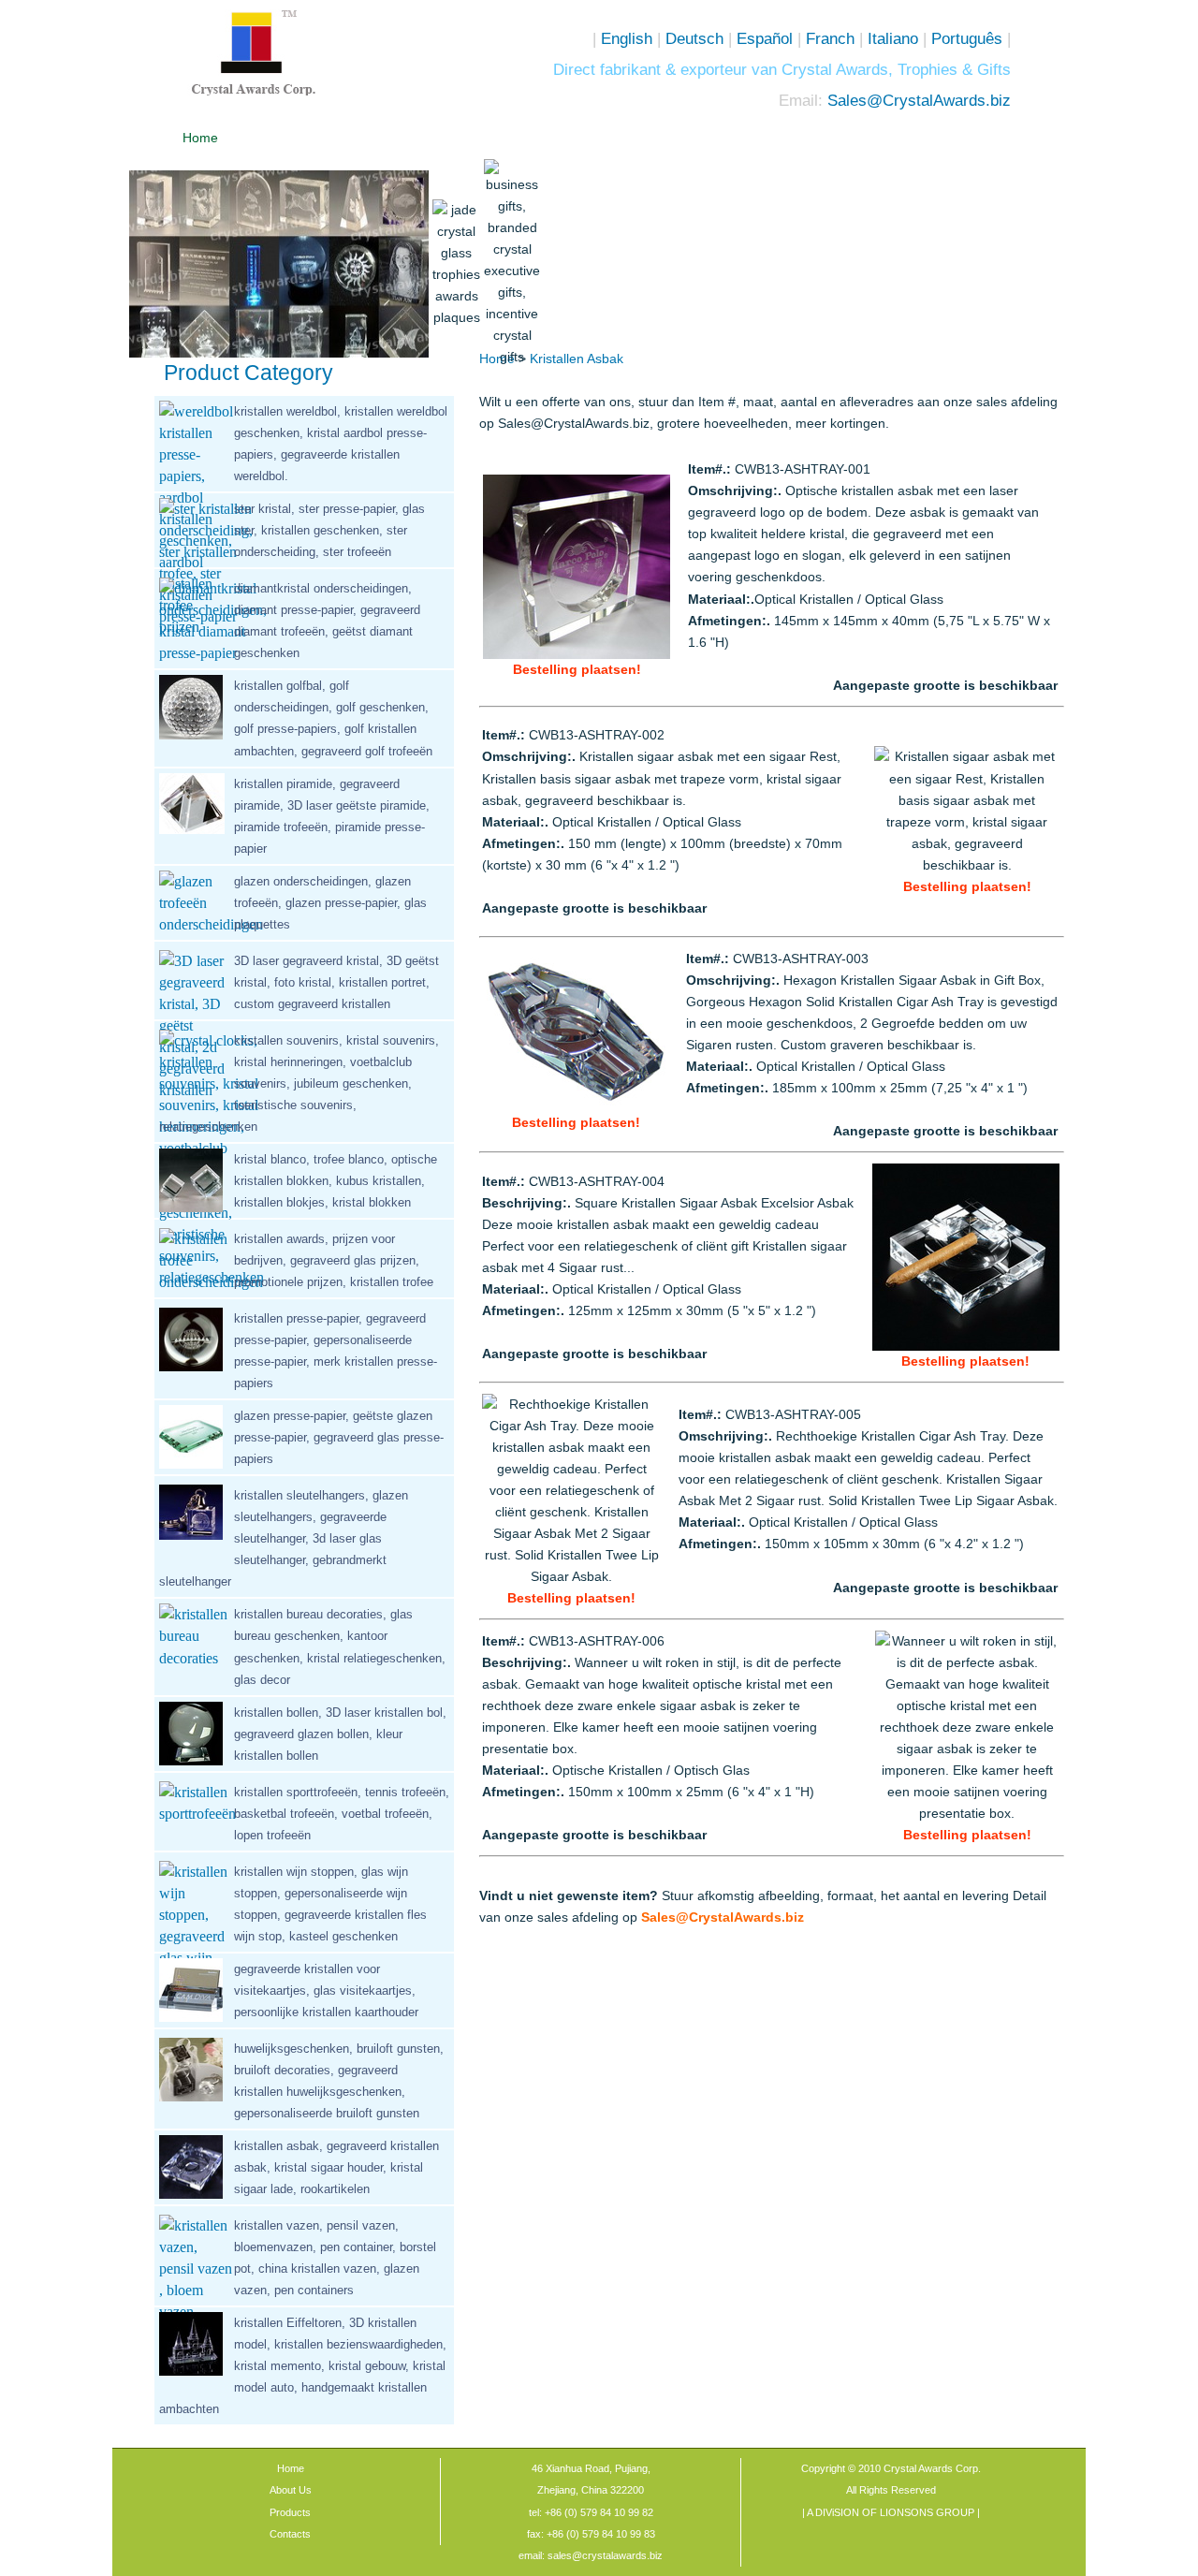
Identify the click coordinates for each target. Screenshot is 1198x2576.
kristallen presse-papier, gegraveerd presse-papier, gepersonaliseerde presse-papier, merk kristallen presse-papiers (336, 1351)
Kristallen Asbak (577, 359)
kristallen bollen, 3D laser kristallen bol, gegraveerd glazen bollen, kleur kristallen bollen (340, 1734)
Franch (830, 38)
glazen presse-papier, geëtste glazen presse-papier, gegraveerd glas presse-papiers (339, 1437)
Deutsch (694, 38)
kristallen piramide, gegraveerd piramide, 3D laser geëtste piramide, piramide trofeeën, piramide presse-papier (332, 816)
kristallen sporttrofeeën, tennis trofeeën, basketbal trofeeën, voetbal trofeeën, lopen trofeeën (342, 1814)
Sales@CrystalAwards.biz (919, 100)
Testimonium (829, 138)
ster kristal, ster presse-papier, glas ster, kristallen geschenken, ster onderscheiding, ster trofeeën (329, 530)
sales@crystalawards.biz (604, 2555)
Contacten (934, 138)
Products (290, 2512)
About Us (291, 2490)
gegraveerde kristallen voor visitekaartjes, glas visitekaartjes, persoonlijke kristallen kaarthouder (326, 1991)
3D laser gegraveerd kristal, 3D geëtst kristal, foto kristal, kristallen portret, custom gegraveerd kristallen (336, 982)
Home (200, 138)
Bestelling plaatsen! (577, 669)
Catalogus (410, 138)
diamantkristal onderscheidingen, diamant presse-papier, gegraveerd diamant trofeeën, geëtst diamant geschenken (327, 621)
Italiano (891, 38)
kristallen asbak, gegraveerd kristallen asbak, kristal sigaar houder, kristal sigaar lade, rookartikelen (336, 2167)
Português (967, 38)
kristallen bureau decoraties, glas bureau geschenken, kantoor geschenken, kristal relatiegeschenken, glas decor (340, 1647)
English (627, 38)
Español (765, 38)
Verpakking (620, 138)
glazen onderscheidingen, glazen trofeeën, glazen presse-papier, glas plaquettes (330, 903)
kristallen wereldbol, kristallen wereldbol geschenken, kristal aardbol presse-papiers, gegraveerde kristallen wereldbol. (341, 444)
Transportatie (724, 138)
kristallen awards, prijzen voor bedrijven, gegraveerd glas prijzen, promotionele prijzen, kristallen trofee (334, 1260)
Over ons (305, 138)
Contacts (290, 2534)
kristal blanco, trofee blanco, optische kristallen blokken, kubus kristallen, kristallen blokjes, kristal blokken (336, 1181)
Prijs (514, 138)
